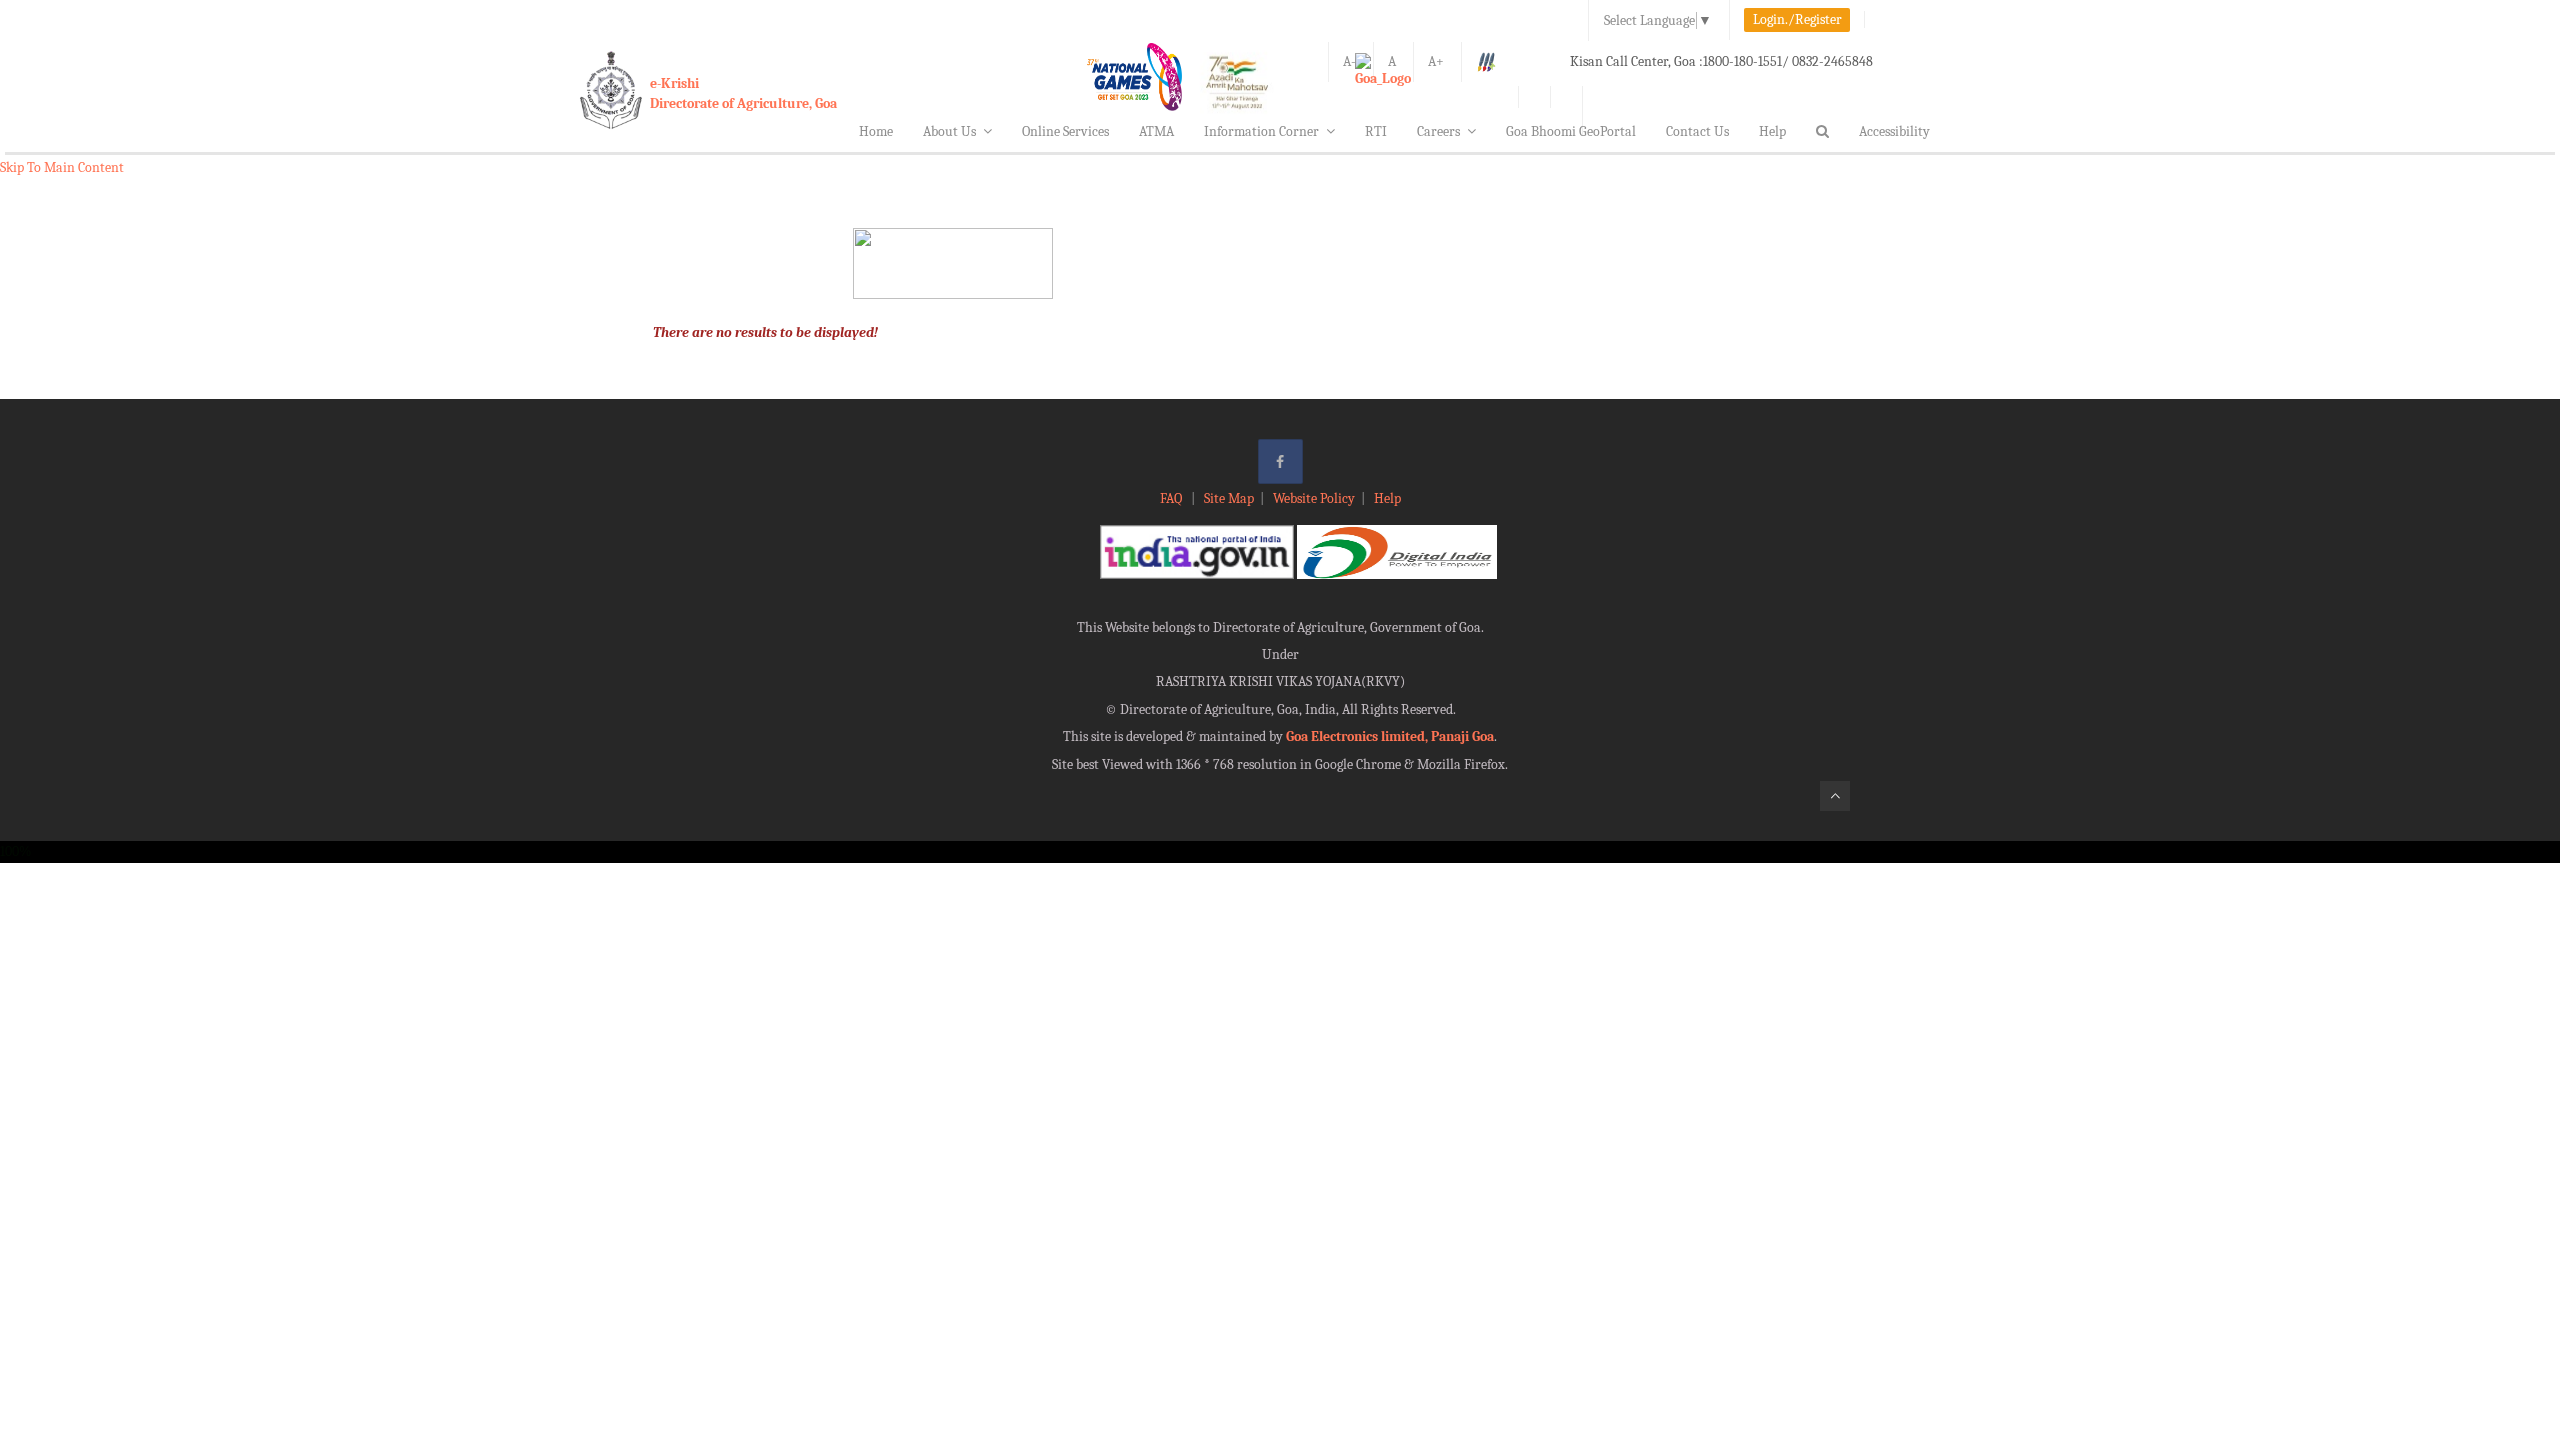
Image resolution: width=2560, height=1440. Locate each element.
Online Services (1065, 131)
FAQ (1172, 498)
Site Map (1229, 498)
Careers (1438, 131)
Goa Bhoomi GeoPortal (1571, 131)
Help (1772, 131)
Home (876, 131)
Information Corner (1261, 131)
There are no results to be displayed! (765, 332)
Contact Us (1697, 131)
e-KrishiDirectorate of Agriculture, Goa (743, 93)
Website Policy (1314, 498)
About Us (949, 131)
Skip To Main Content (62, 167)
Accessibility (1894, 131)
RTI (1376, 131)
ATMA (1156, 131)
